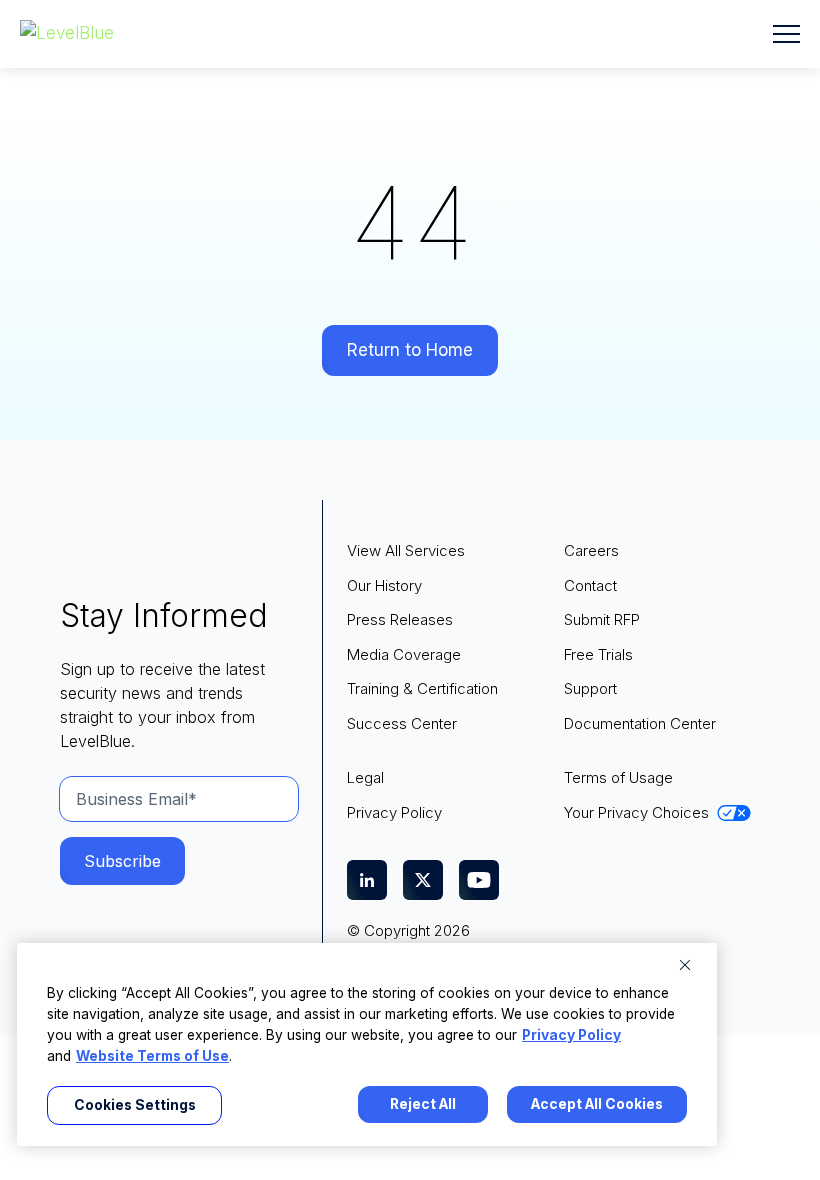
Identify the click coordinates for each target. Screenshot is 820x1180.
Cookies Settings (135, 1105)
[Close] (685, 965)
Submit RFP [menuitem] (602, 619)
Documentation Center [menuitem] (640, 723)
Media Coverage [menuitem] (404, 654)
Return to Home (410, 350)
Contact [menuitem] (590, 585)
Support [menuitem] (590, 688)
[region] (367, 1044)
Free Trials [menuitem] (598, 654)
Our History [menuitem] (384, 585)
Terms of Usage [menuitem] (618, 777)
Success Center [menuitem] (402, 723)
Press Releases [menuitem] (400, 619)
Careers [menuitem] (591, 550)
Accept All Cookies (597, 1104)
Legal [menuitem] (365, 777)
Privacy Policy (571, 1035)
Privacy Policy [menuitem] (394, 812)
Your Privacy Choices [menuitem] (636, 812)
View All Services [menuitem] (406, 550)
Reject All (423, 1104)
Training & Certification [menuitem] (422, 688)
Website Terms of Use (152, 1056)
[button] (786, 34)
